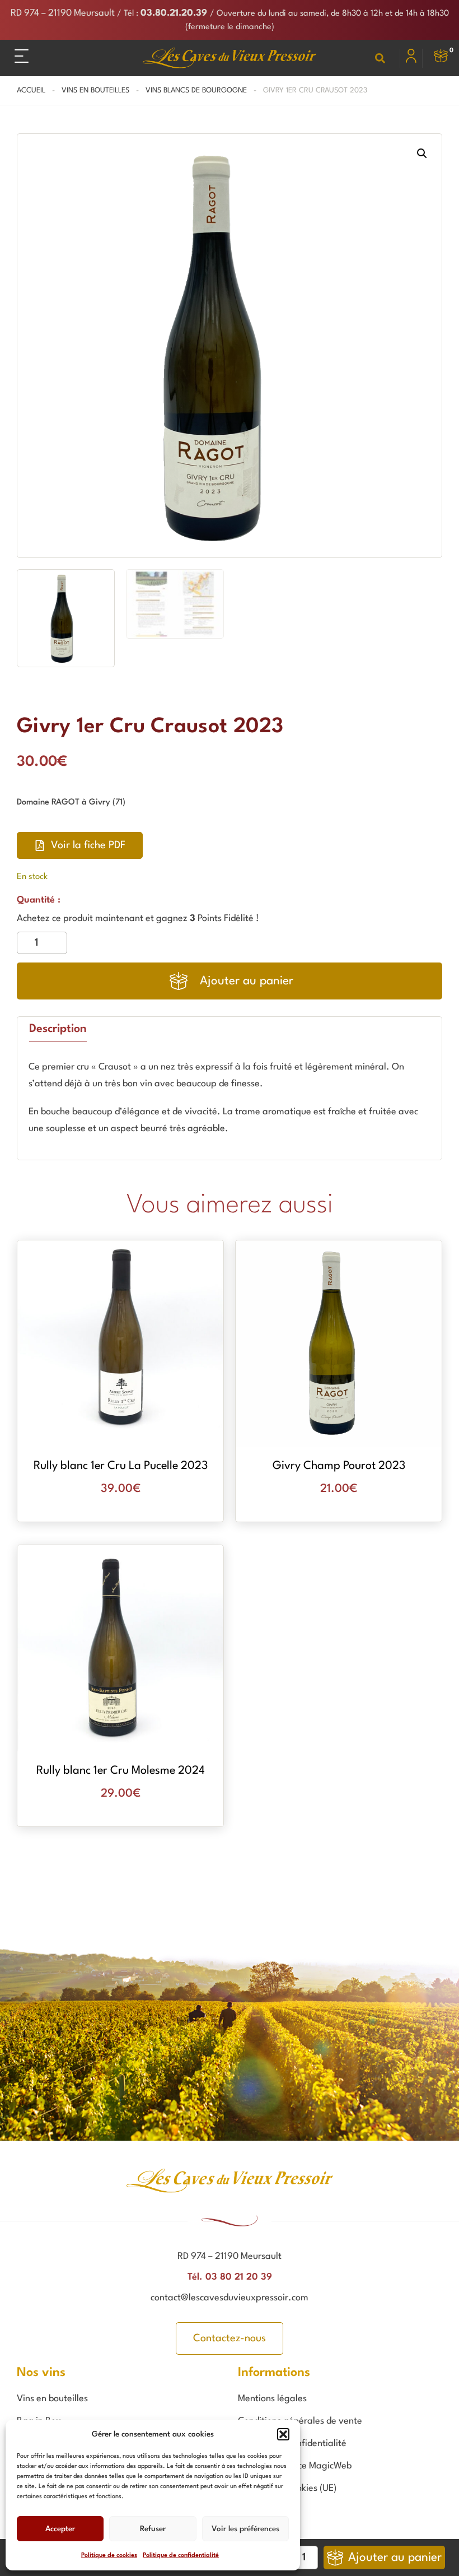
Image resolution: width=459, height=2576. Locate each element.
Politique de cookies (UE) (287, 2488)
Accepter (60, 2529)
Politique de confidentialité (181, 2556)
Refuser (153, 2529)
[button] (283, 2434)
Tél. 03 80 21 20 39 (230, 2277)
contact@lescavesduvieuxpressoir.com (230, 2298)
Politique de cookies (109, 2556)
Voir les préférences (245, 2529)
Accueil (31, 90)
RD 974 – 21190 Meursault (63, 13)
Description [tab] (58, 1029)
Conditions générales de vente (300, 2421)
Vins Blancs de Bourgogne (196, 90)
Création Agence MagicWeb (295, 2466)
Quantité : (39, 900)
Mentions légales (272, 2399)
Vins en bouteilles (95, 90)
